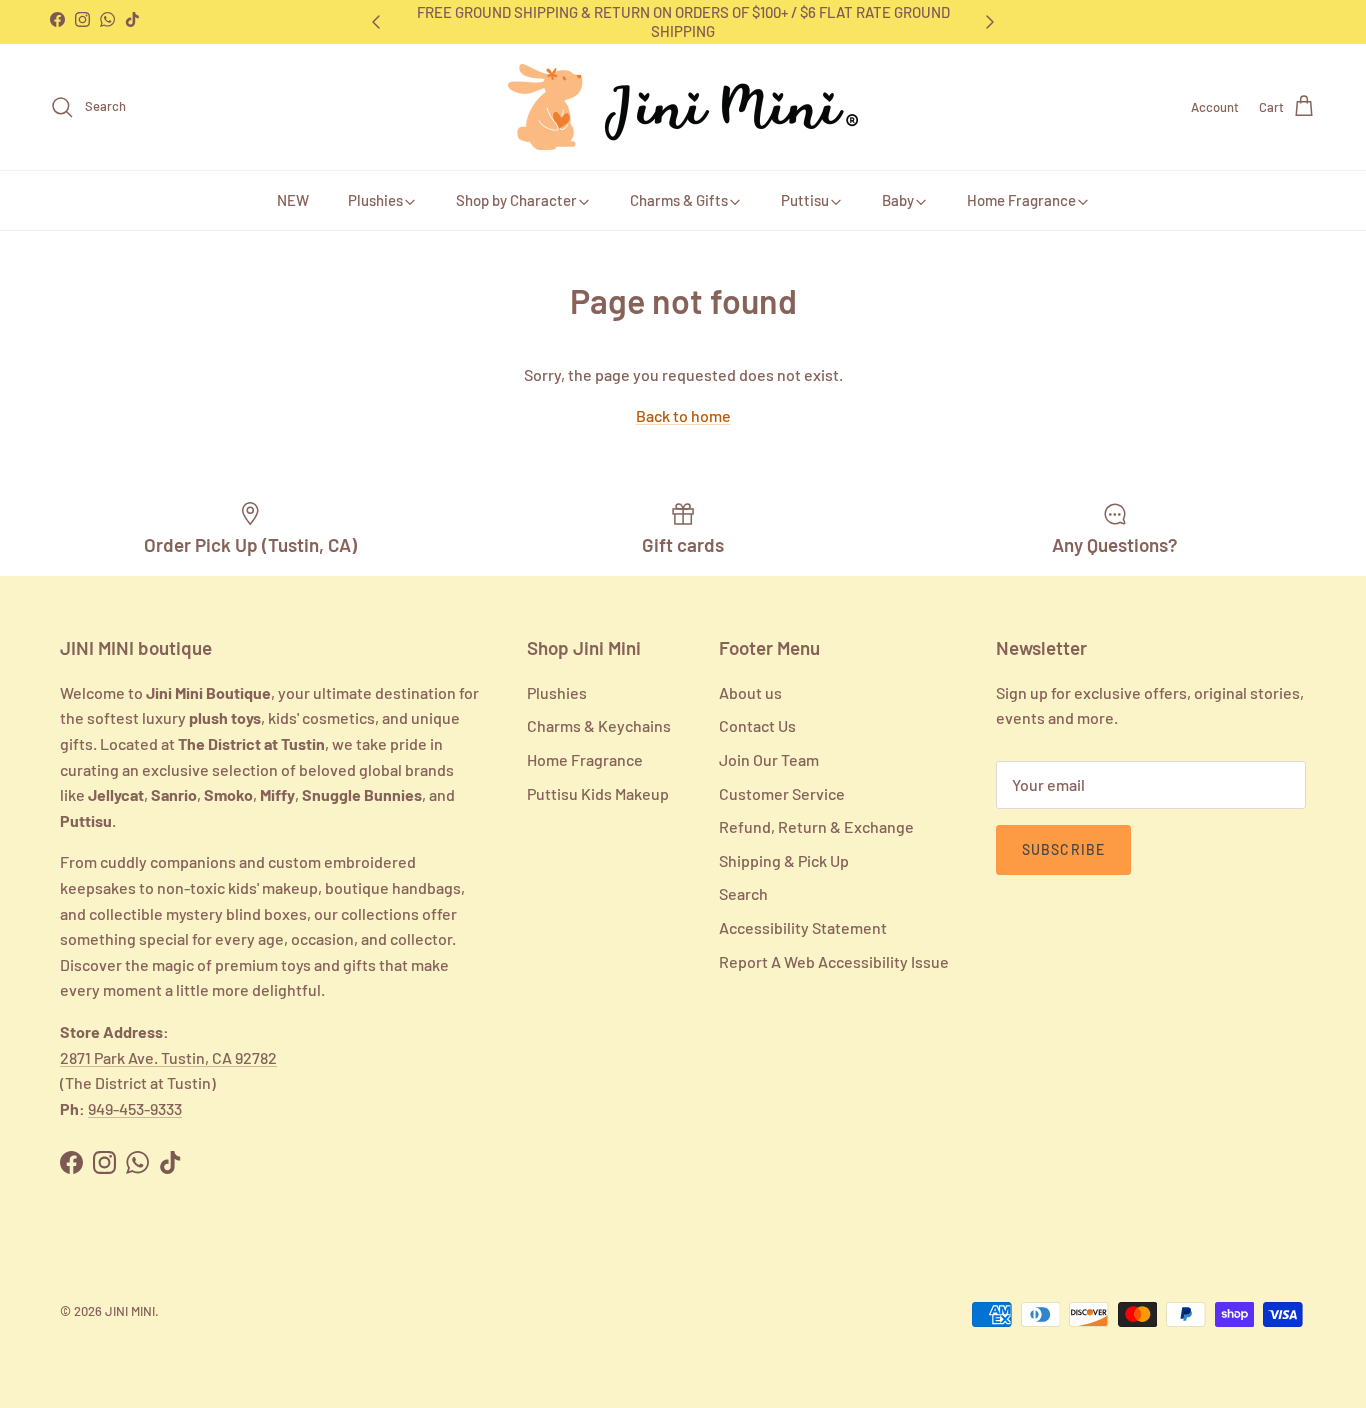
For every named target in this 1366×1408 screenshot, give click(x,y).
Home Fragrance (1021, 200)
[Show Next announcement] (990, 22)
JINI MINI (130, 1311)
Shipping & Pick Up (784, 860)
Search (743, 893)
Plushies (375, 200)
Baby (898, 200)
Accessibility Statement (803, 927)
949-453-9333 (135, 1108)
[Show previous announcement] (375, 22)
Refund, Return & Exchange (816, 826)
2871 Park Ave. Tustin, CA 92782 (168, 1057)
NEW (293, 200)
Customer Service (782, 793)
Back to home (683, 415)
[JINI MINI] (683, 107)
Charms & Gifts (679, 200)
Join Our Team (769, 759)
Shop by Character (516, 200)
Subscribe (1063, 849)
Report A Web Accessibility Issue (834, 961)
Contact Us (757, 725)
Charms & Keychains (599, 725)
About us (750, 692)
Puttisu (805, 200)
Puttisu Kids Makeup (598, 793)
